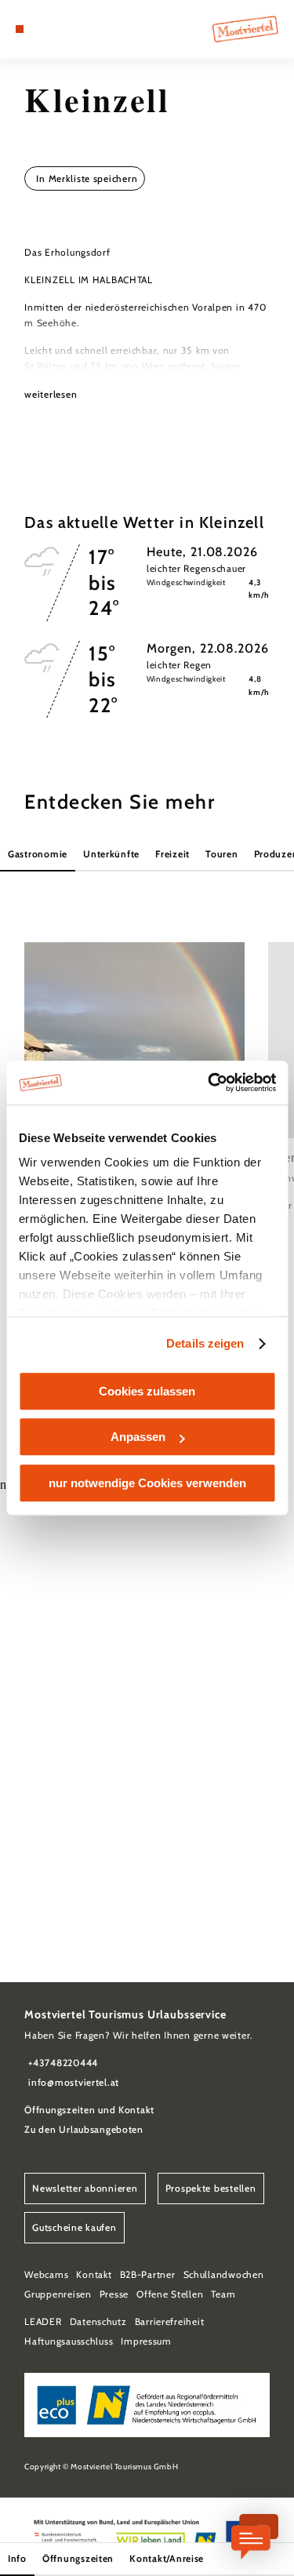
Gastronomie (38, 854)
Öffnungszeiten (78, 2558)
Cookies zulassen (147, 1391)
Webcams (46, 2274)
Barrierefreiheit (170, 2321)
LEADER (43, 2321)
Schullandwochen (224, 2274)
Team (223, 2294)
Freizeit (172, 854)
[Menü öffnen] (20, 29)
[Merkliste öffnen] (55, 29)
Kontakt (94, 2274)
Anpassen (138, 1437)
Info (17, 2558)
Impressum (146, 2341)
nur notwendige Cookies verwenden (147, 1483)
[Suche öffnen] (67, 29)
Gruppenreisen (58, 2294)
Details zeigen (205, 1343)
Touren (221, 854)
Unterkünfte (111, 854)
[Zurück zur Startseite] (245, 29)
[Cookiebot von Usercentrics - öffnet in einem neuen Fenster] (209, 1082)
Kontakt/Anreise (167, 2558)
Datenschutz (98, 2321)
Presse (114, 2294)
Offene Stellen (170, 2294)
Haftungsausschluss (69, 2341)
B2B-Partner (148, 2274)
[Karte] (43, 29)
